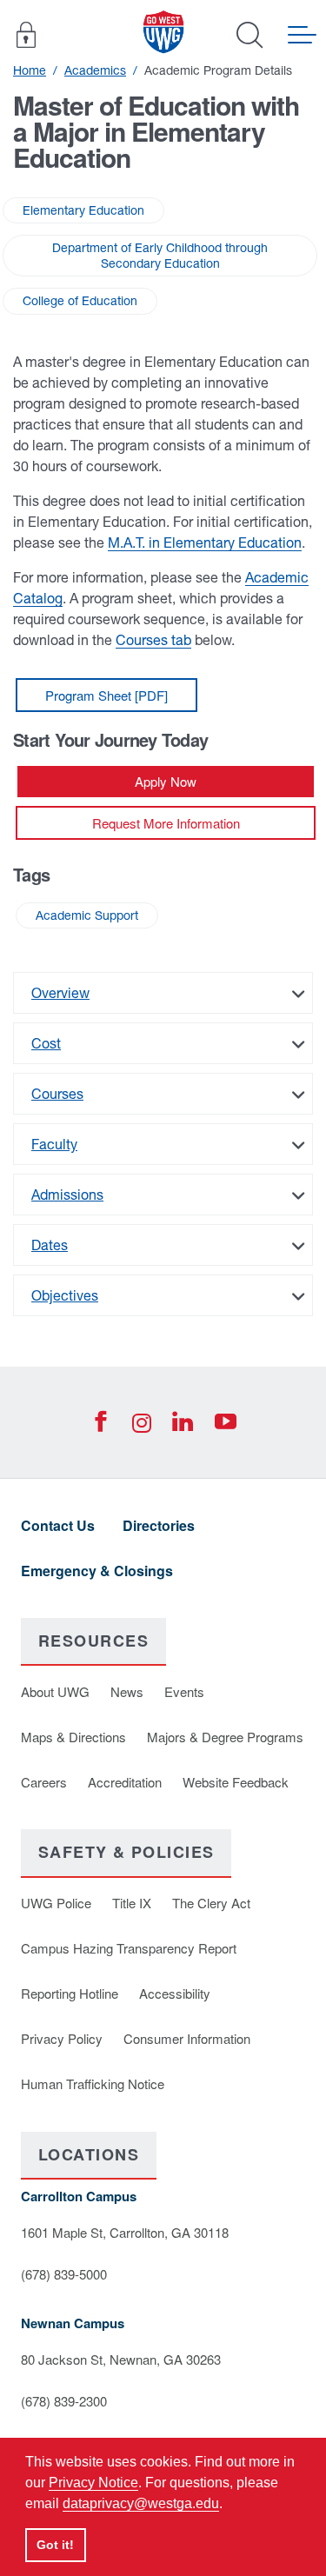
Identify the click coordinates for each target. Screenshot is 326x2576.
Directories (159, 1525)
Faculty (54, 1144)
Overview (60, 993)
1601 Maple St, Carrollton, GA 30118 (125, 2232)
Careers (44, 1782)
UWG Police (56, 1903)
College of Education (80, 301)
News (127, 1691)
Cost (46, 1043)
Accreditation (125, 1782)
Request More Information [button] (166, 823)
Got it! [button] (55, 2545)
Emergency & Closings (97, 1571)
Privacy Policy (62, 2038)
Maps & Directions (73, 1737)
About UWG (55, 1691)
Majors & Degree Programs (225, 1737)
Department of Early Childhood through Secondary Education (160, 256)
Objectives (65, 1295)
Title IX (132, 1903)
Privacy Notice (93, 2483)
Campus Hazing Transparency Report (129, 1948)
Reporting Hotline (70, 1993)
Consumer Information (187, 2038)
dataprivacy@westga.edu (141, 2503)
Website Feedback (236, 1782)
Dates (50, 1245)
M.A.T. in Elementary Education (205, 542)
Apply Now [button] (166, 781)
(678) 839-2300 (64, 2401)
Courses (57, 1094)
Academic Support (87, 915)
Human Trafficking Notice (93, 2083)
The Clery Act (211, 1903)
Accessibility (175, 1993)
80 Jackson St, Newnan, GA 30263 (121, 2359)
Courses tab (153, 640)
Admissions (67, 1195)
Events (184, 1691)
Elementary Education (83, 210)
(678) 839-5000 (64, 2274)
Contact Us (58, 1525)
